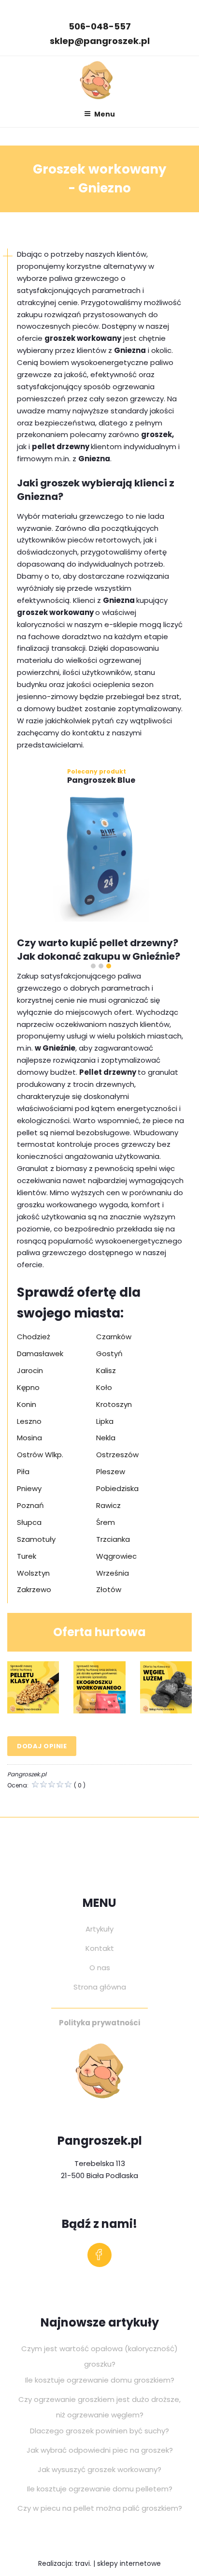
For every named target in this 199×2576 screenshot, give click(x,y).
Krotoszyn (114, 1404)
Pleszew (111, 1471)
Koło (104, 1387)
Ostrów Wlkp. (40, 1455)
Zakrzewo (34, 1589)
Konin (27, 1404)
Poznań (30, 1505)
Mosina (29, 1438)
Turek (27, 1556)
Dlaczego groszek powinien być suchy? (99, 2431)
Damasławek (40, 1354)
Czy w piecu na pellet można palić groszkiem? (100, 2508)
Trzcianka (113, 1539)
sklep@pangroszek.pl (100, 41)
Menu (105, 114)
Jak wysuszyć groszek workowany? (99, 2469)
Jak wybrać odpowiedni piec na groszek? (100, 2450)
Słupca (29, 1522)
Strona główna (100, 1987)
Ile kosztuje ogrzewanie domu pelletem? (100, 2489)
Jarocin (30, 1370)
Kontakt (100, 1948)
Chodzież (34, 1337)
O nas (100, 1968)
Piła (23, 1471)
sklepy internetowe (129, 2563)
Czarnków (114, 1337)
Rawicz (108, 1505)
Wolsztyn (33, 1573)
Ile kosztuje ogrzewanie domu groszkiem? (100, 2380)
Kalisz (106, 1370)
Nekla (106, 1438)
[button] (93, 966)
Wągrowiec (116, 1556)
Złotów (109, 1589)
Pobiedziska (117, 1488)
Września (113, 1573)
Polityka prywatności (99, 2023)
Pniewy (29, 1488)
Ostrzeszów (117, 1455)
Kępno (28, 1387)
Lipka (105, 1421)
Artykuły (99, 1929)
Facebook (99, 2257)
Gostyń (109, 1354)
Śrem (106, 1522)
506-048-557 (100, 26)
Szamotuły (36, 1539)
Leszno (29, 1421)
